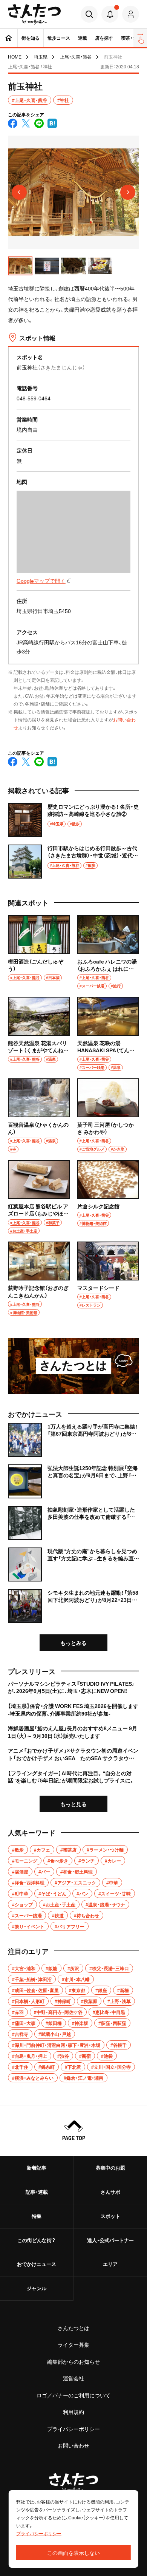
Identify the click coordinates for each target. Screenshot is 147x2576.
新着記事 (37, 2168)
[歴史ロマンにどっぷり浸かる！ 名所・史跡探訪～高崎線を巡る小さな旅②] (73, 820)
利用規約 (73, 2412)
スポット (110, 2216)
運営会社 (73, 2378)
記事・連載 (37, 2192)
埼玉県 (41, 57)
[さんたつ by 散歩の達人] (34, 14)
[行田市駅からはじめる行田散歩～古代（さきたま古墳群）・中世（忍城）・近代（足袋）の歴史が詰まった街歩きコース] (73, 862)
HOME (15, 57)
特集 (37, 2216)
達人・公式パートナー (110, 2240)
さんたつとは (73, 2328)
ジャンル (37, 2288)
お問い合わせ (73, 2445)
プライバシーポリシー (73, 2429)
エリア (110, 2264)
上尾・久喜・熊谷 (76, 57)
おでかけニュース (37, 2264)
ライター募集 (73, 2344)
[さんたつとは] (73, 1366)
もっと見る (73, 1804)
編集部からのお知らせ (73, 2361)
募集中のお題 (110, 2168)
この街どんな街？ (37, 2240)
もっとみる (73, 1643)
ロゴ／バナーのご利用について (73, 2395)
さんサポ (110, 2192)
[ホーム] (9, 38)
